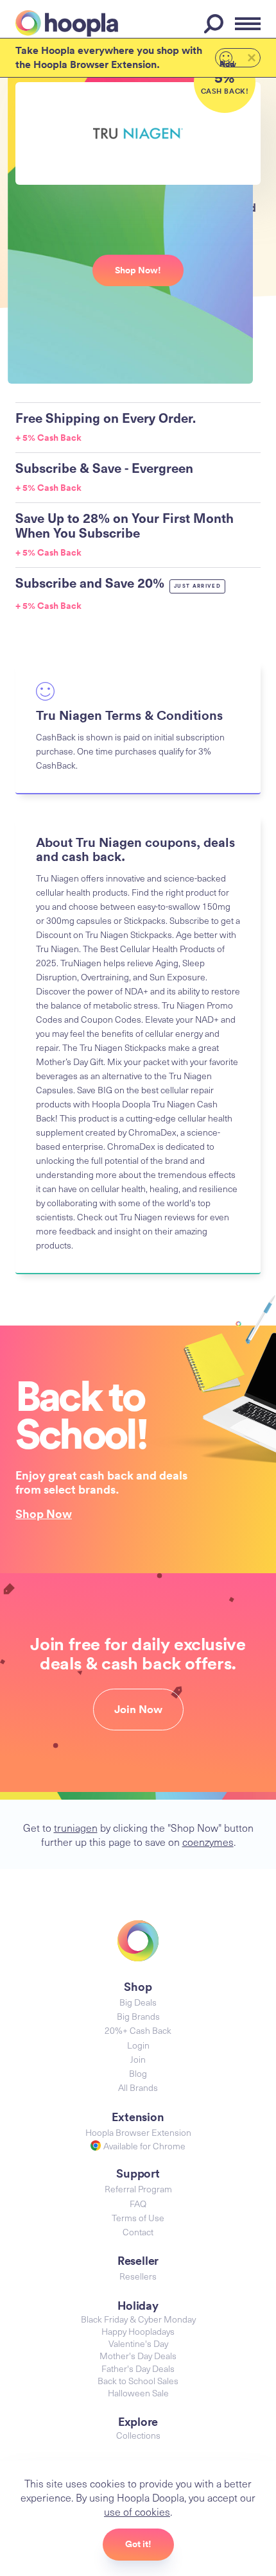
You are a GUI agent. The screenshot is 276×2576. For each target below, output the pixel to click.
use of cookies (137, 2511)
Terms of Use (138, 2218)
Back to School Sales (138, 2381)
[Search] (216, 24)
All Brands (138, 2087)
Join (138, 2059)
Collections (138, 2435)
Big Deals (138, 2002)
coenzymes (208, 1841)
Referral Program (138, 2189)
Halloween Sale (138, 2393)
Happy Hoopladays (138, 2331)
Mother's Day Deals (138, 2356)
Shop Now (44, 1514)
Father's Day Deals (138, 2368)
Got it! (138, 2544)
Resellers (138, 2276)
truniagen (76, 1827)
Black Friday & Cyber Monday (138, 2319)
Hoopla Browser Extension (138, 2132)
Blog (138, 2073)
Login (138, 2045)
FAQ (138, 2204)
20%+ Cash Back (138, 2030)
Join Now (138, 1709)
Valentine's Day (138, 2343)
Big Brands (138, 2016)
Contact (138, 2232)
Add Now (228, 63)
